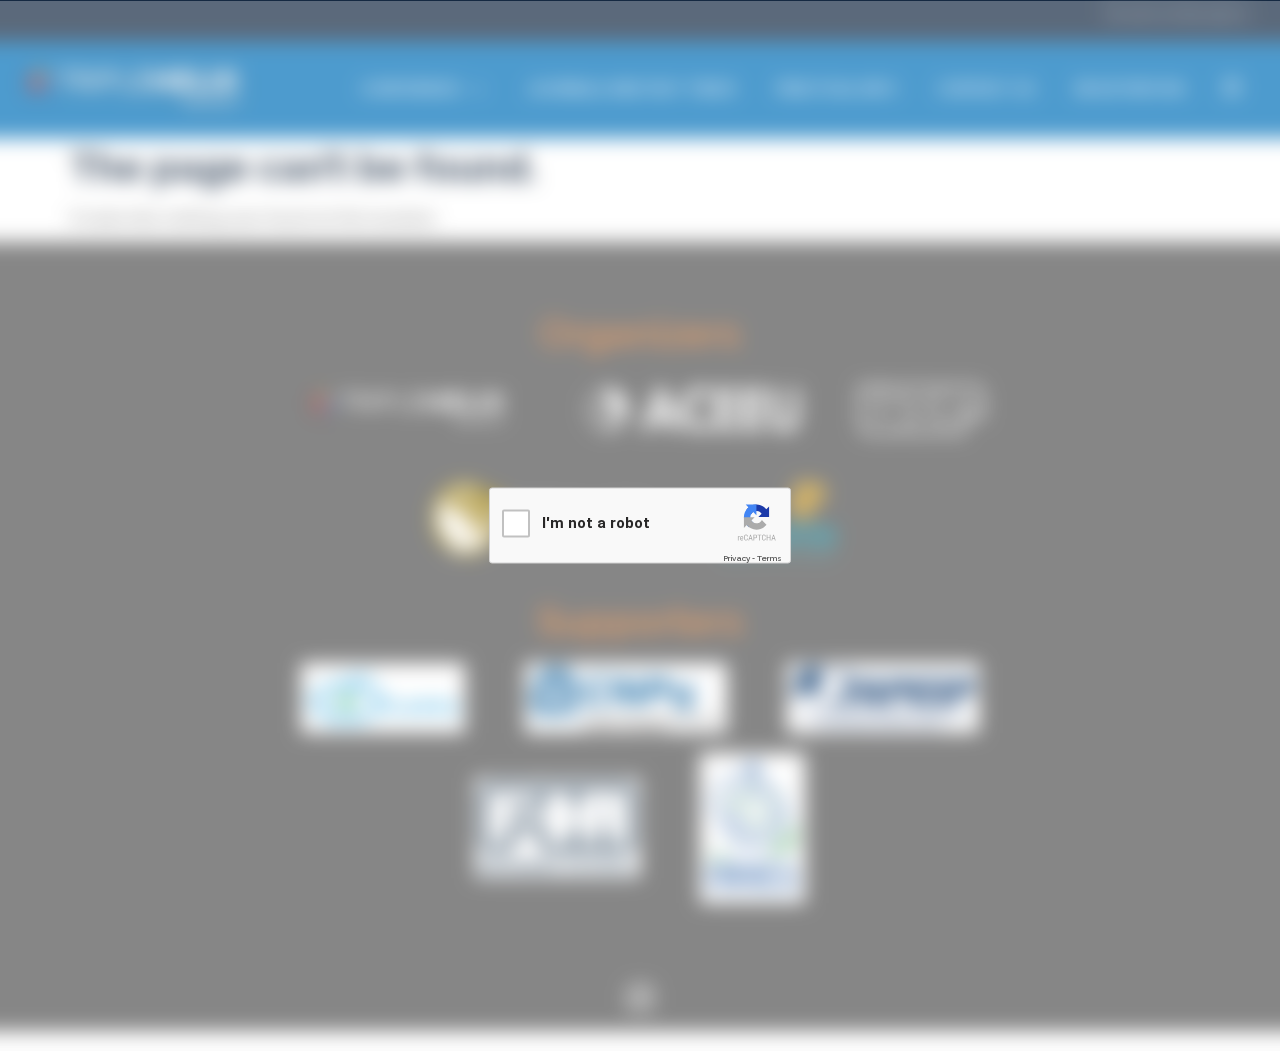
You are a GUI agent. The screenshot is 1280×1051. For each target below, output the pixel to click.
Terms (769, 558)
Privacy (736, 558)
